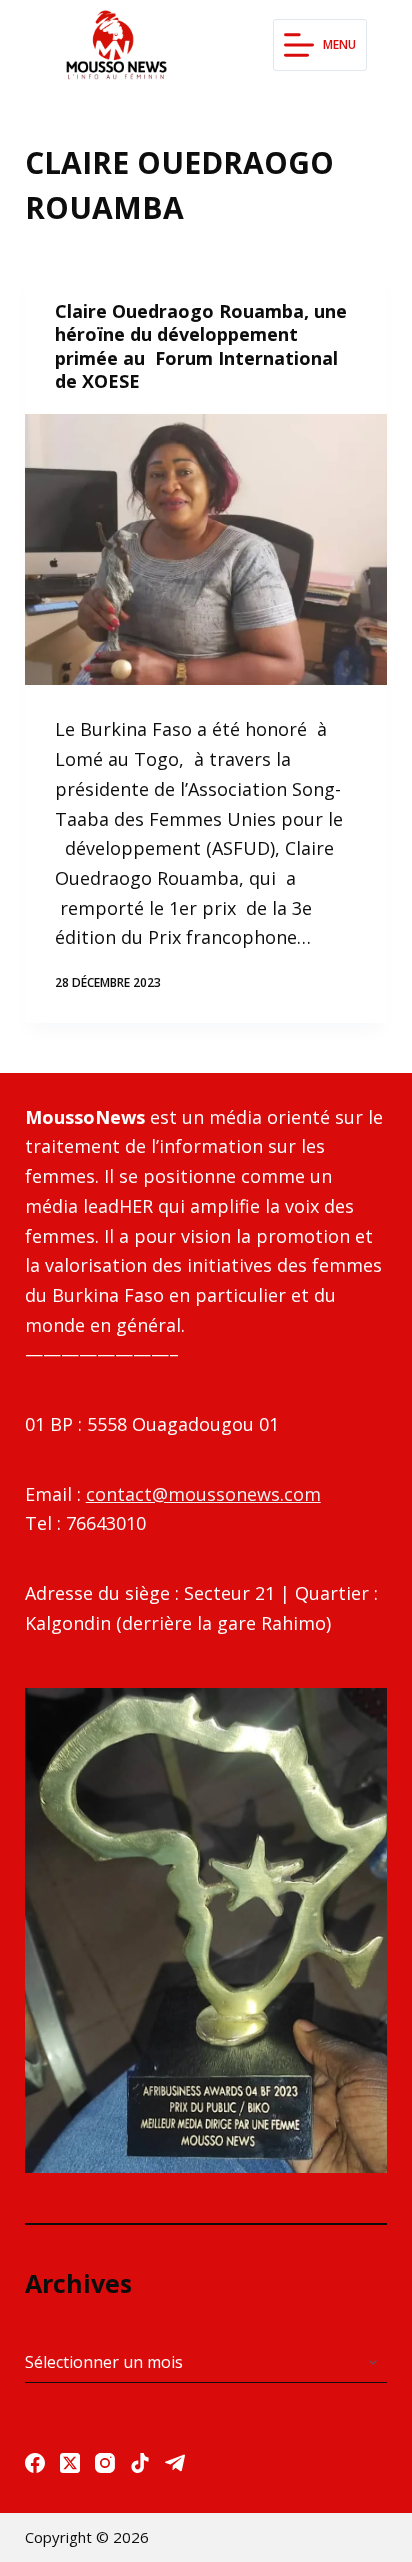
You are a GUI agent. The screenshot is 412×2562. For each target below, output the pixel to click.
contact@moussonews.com (203, 1494)
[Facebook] (35, 2463)
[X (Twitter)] (70, 2463)
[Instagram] (105, 2463)
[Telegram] (175, 2463)
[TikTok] (140, 2463)
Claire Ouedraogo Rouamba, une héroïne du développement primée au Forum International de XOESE (201, 346)
